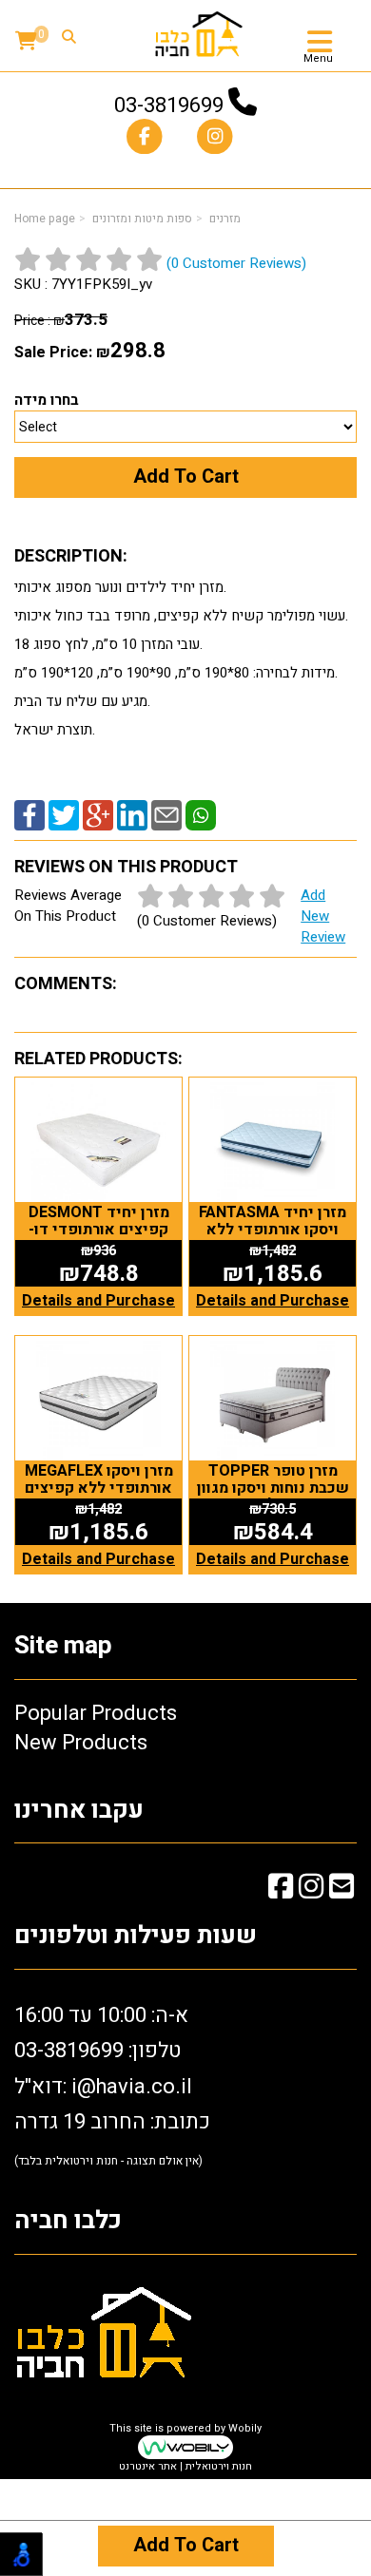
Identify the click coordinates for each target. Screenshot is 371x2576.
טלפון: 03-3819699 (98, 2051)
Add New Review (323, 916)
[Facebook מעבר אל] (281, 1890)
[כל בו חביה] (199, 33)
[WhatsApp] (201, 814)
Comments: (66, 984)
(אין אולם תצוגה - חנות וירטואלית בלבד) (108, 2161)
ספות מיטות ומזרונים (142, 219)
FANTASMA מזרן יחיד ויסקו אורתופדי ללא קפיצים (273, 1229)
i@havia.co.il (132, 2087)
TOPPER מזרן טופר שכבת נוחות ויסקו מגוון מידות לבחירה (273, 1488)
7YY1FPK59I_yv (102, 284)
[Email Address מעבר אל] (342, 1890)
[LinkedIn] (132, 814)
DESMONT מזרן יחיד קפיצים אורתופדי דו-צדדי (99, 1229)
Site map (63, 1646)
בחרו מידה (47, 400)
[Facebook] (29, 814)
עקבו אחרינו (79, 1811)
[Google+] (98, 814)
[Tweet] (64, 814)
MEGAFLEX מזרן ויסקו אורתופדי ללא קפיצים (99, 1479)
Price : (61, 321)
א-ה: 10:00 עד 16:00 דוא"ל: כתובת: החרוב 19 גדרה (112, 2085)
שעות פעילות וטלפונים (136, 1936)
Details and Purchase (98, 1301)
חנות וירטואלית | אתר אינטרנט (185, 2466)
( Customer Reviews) (236, 263)
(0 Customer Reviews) (207, 921)
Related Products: (98, 1059)
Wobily (245, 2428)
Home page (45, 219)
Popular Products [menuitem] (96, 1713)
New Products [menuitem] (81, 1743)
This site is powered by (185, 2448)
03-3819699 (169, 105)
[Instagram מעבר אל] (311, 1890)
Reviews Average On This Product (180, 916)
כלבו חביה (68, 2221)
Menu (318, 59)
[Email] (166, 814)
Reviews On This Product (126, 867)
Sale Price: (53, 353)
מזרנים (225, 219)
